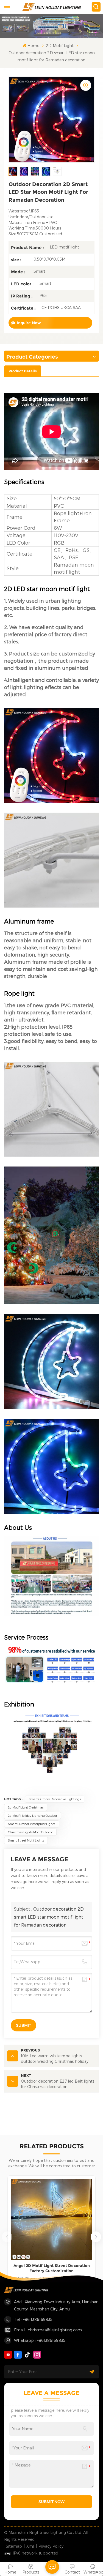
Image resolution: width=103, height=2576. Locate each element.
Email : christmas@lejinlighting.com (48, 2330)
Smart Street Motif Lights (26, 1840)
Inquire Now (29, 323)
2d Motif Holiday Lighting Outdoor (33, 1816)
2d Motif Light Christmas (26, 1807)
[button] (96, 2237)
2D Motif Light (60, 46)
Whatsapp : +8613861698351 (40, 2340)
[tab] (23, 371)
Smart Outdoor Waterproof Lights (32, 1824)
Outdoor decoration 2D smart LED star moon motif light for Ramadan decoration (49, 1917)
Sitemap (14, 2546)
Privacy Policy (51, 2546)
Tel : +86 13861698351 (34, 2319)
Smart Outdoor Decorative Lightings (55, 1799)
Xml (30, 2546)
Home (33, 46)
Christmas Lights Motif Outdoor (30, 1832)
